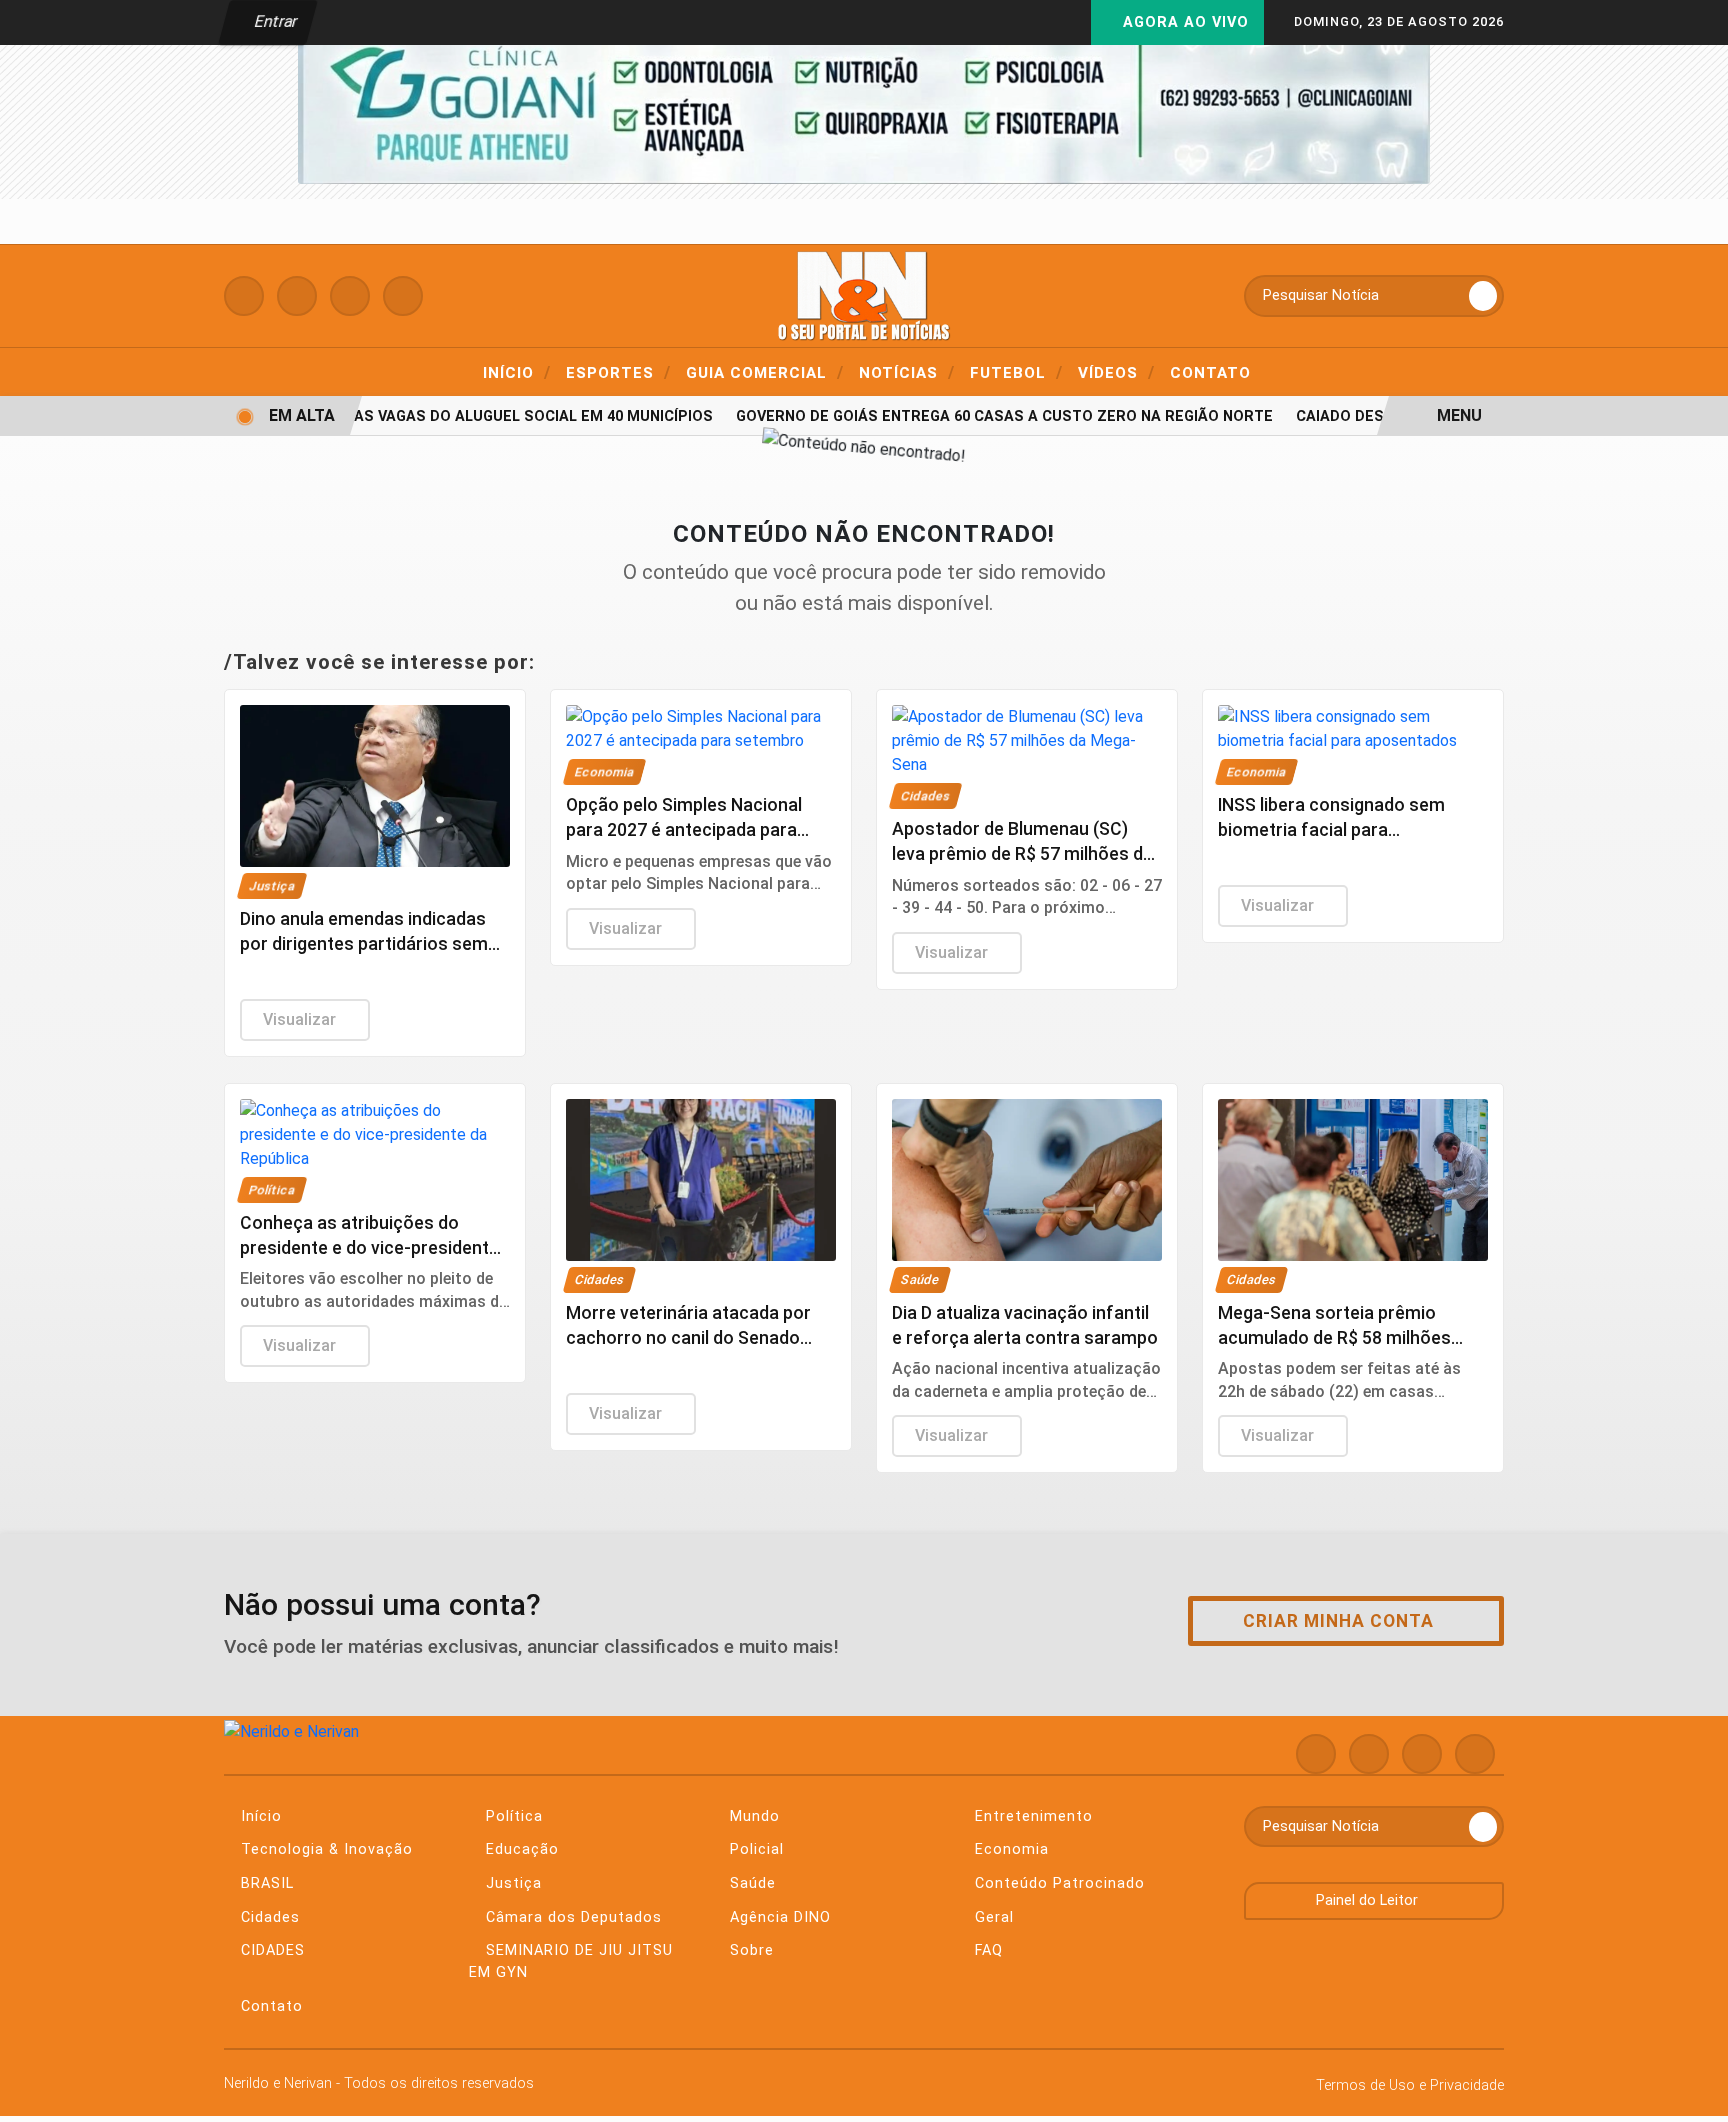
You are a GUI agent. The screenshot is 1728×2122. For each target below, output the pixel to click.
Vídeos (1116, 372)
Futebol (1016, 372)
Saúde (750, 1883)
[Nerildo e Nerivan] (864, 294)
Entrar (274, 21)
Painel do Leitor (1369, 1900)
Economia (1009, 1849)
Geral (992, 1917)
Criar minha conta (1338, 1621)
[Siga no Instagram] (297, 296)
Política (512, 1816)
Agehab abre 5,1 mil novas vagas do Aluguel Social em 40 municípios (421, 416)
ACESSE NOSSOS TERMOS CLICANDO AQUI (405, 2097)
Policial (754, 1849)
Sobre (749, 1950)
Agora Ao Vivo (1183, 22)
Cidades (268, 1917)
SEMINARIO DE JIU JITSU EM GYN (571, 1961)
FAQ (986, 1950)
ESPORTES (618, 372)
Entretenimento (1031, 1816)
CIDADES (270, 1950)
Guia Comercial (765, 372)
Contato (1210, 373)
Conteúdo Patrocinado (1057, 1883)
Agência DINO (778, 1917)
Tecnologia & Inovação (324, 1849)
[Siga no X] (350, 296)
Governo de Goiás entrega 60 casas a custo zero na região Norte (985, 416)
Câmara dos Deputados (571, 1917)
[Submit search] (1483, 296)
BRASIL (265, 1883)
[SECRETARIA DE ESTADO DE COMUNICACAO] (864, 93)
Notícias (907, 372)
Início (517, 372)
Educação (520, 1849)
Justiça (511, 1883)
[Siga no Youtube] (403, 296)
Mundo (752, 1816)
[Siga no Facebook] (244, 296)
